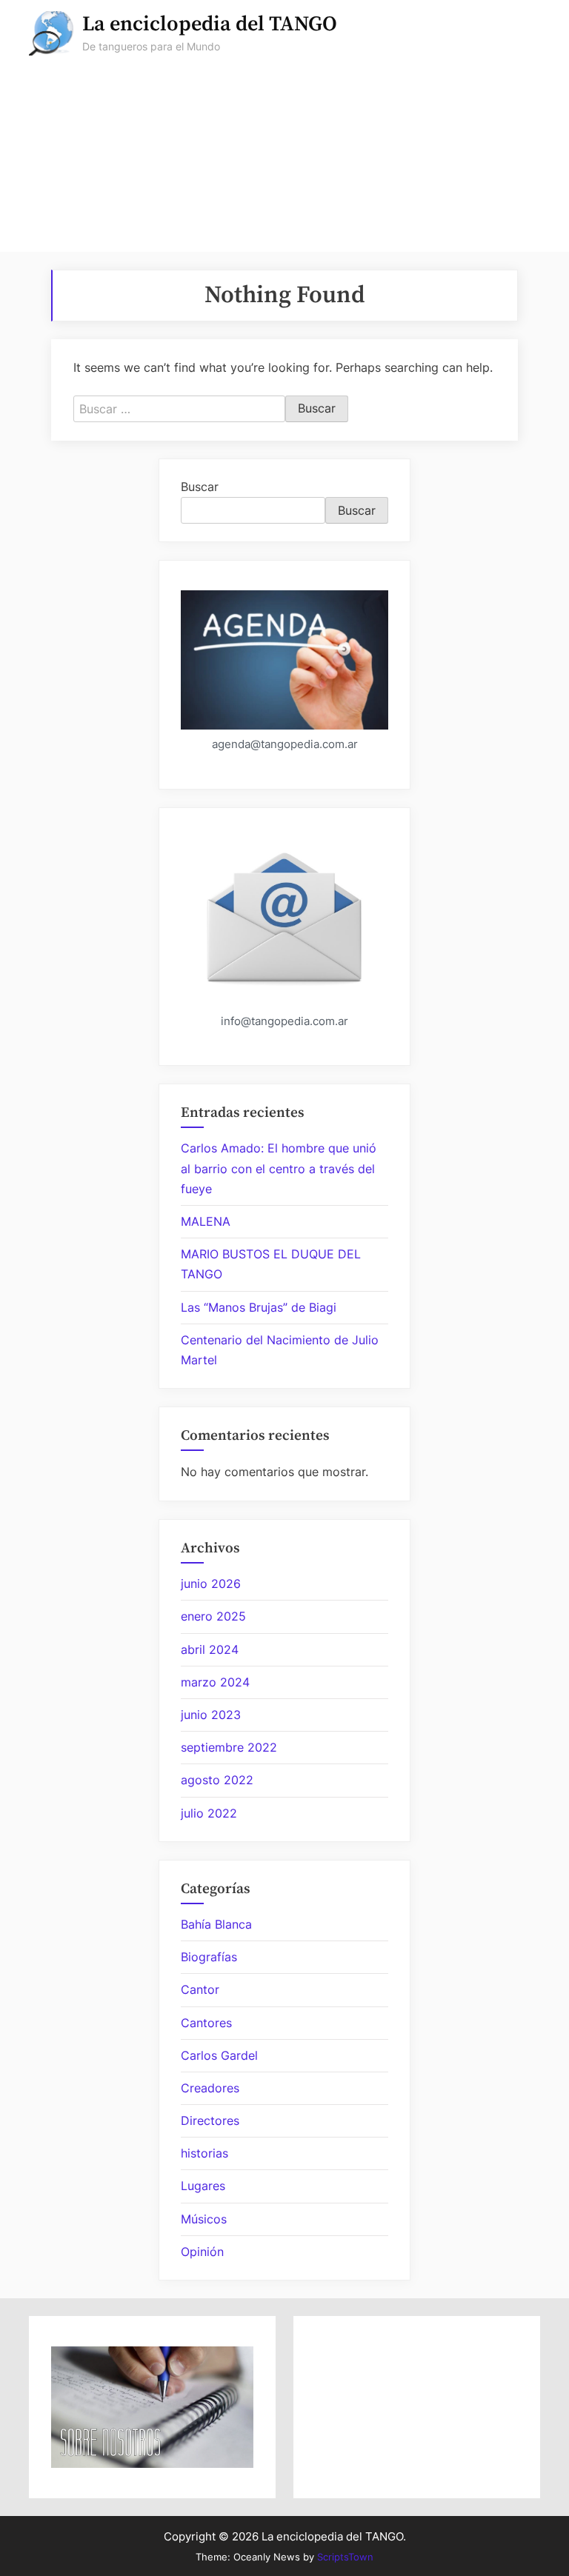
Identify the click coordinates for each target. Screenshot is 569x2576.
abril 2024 (210, 1649)
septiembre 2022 (229, 1747)
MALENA (206, 1221)
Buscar (200, 487)
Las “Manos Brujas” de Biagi (259, 1307)
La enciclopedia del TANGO (210, 24)
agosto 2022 (217, 1780)
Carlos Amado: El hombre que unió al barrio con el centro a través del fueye (279, 1168)
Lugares (203, 2186)
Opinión (202, 2252)
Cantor (200, 1989)
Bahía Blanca (216, 1924)
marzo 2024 (215, 1682)
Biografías (209, 1957)
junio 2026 (211, 1584)
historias (204, 2153)
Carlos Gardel (219, 2055)
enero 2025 (213, 1616)
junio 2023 (211, 1715)
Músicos (204, 2219)
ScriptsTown (345, 2557)
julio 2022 (209, 1813)
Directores (210, 2120)
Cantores (206, 2023)
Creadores (210, 2088)
